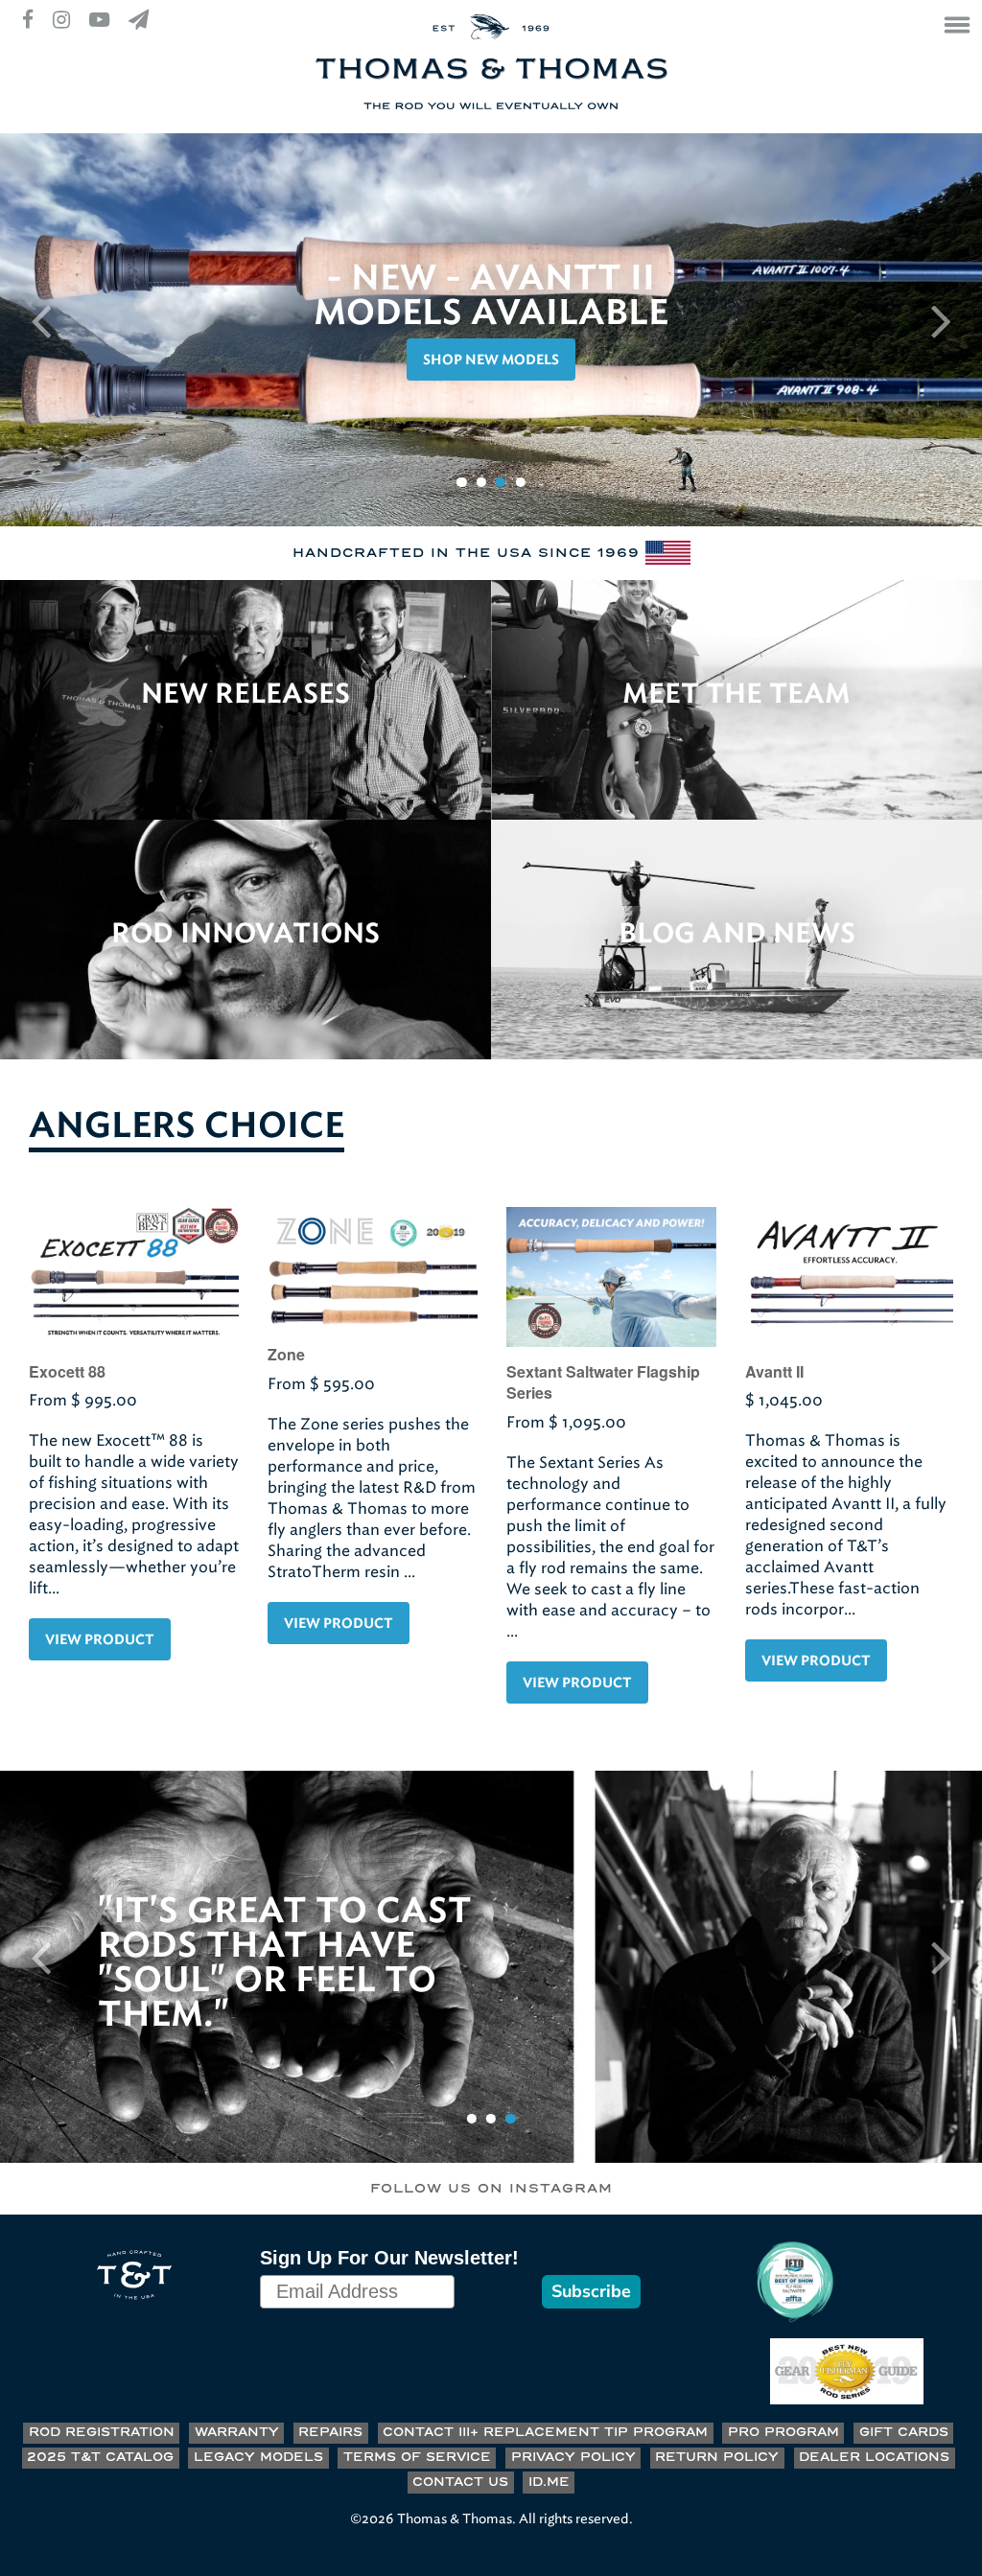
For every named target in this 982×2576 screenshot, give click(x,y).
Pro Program (783, 2433)
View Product (100, 1640)
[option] (491, 330)
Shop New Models (491, 360)
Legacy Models (258, 2458)
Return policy (717, 2458)
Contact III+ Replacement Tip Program (545, 2433)
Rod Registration (102, 2433)
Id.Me (549, 2483)
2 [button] (481, 482)
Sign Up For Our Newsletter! (389, 2258)
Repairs (330, 2433)
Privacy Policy (573, 2458)
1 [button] (461, 482)
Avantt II (774, 1371)
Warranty (237, 2433)
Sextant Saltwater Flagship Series (603, 1382)
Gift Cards (904, 2433)
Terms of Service (417, 2458)
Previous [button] (41, 320)
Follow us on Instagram (491, 2189)
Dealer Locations (874, 2458)
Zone (286, 1354)
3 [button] (501, 482)
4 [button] (521, 482)
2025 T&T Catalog (100, 2458)
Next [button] (941, 320)
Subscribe (591, 2291)
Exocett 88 (67, 1371)
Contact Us (460, 2483)
